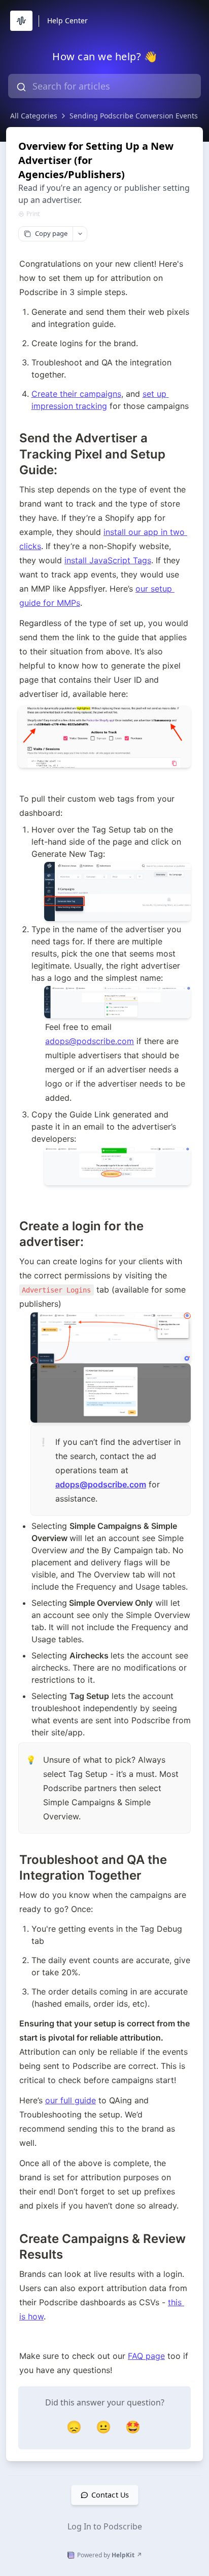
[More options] (80, 234)
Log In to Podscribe (105, 2526)
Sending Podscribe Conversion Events (134, 116)
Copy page (51, 233)
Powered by (110, 2555)
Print (33, 214)
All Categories (34, 116)
